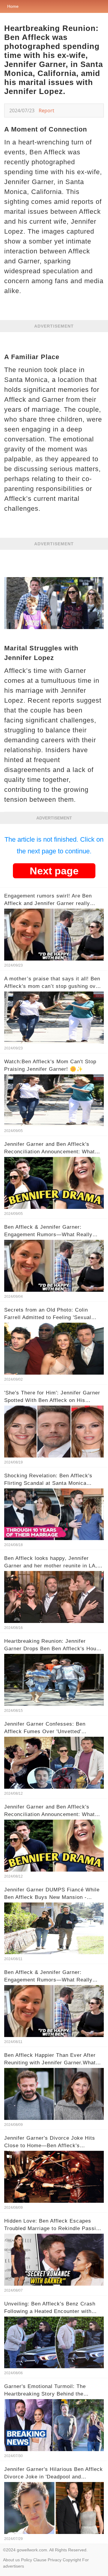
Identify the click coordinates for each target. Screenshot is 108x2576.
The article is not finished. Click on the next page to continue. (54, 845)
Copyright (72, 2560)
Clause (40, 2560)
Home (13, 6)
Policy (27, 2560)
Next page (54, 871)
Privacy (55, 2560)
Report (46, 110)
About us (11, 2560)
